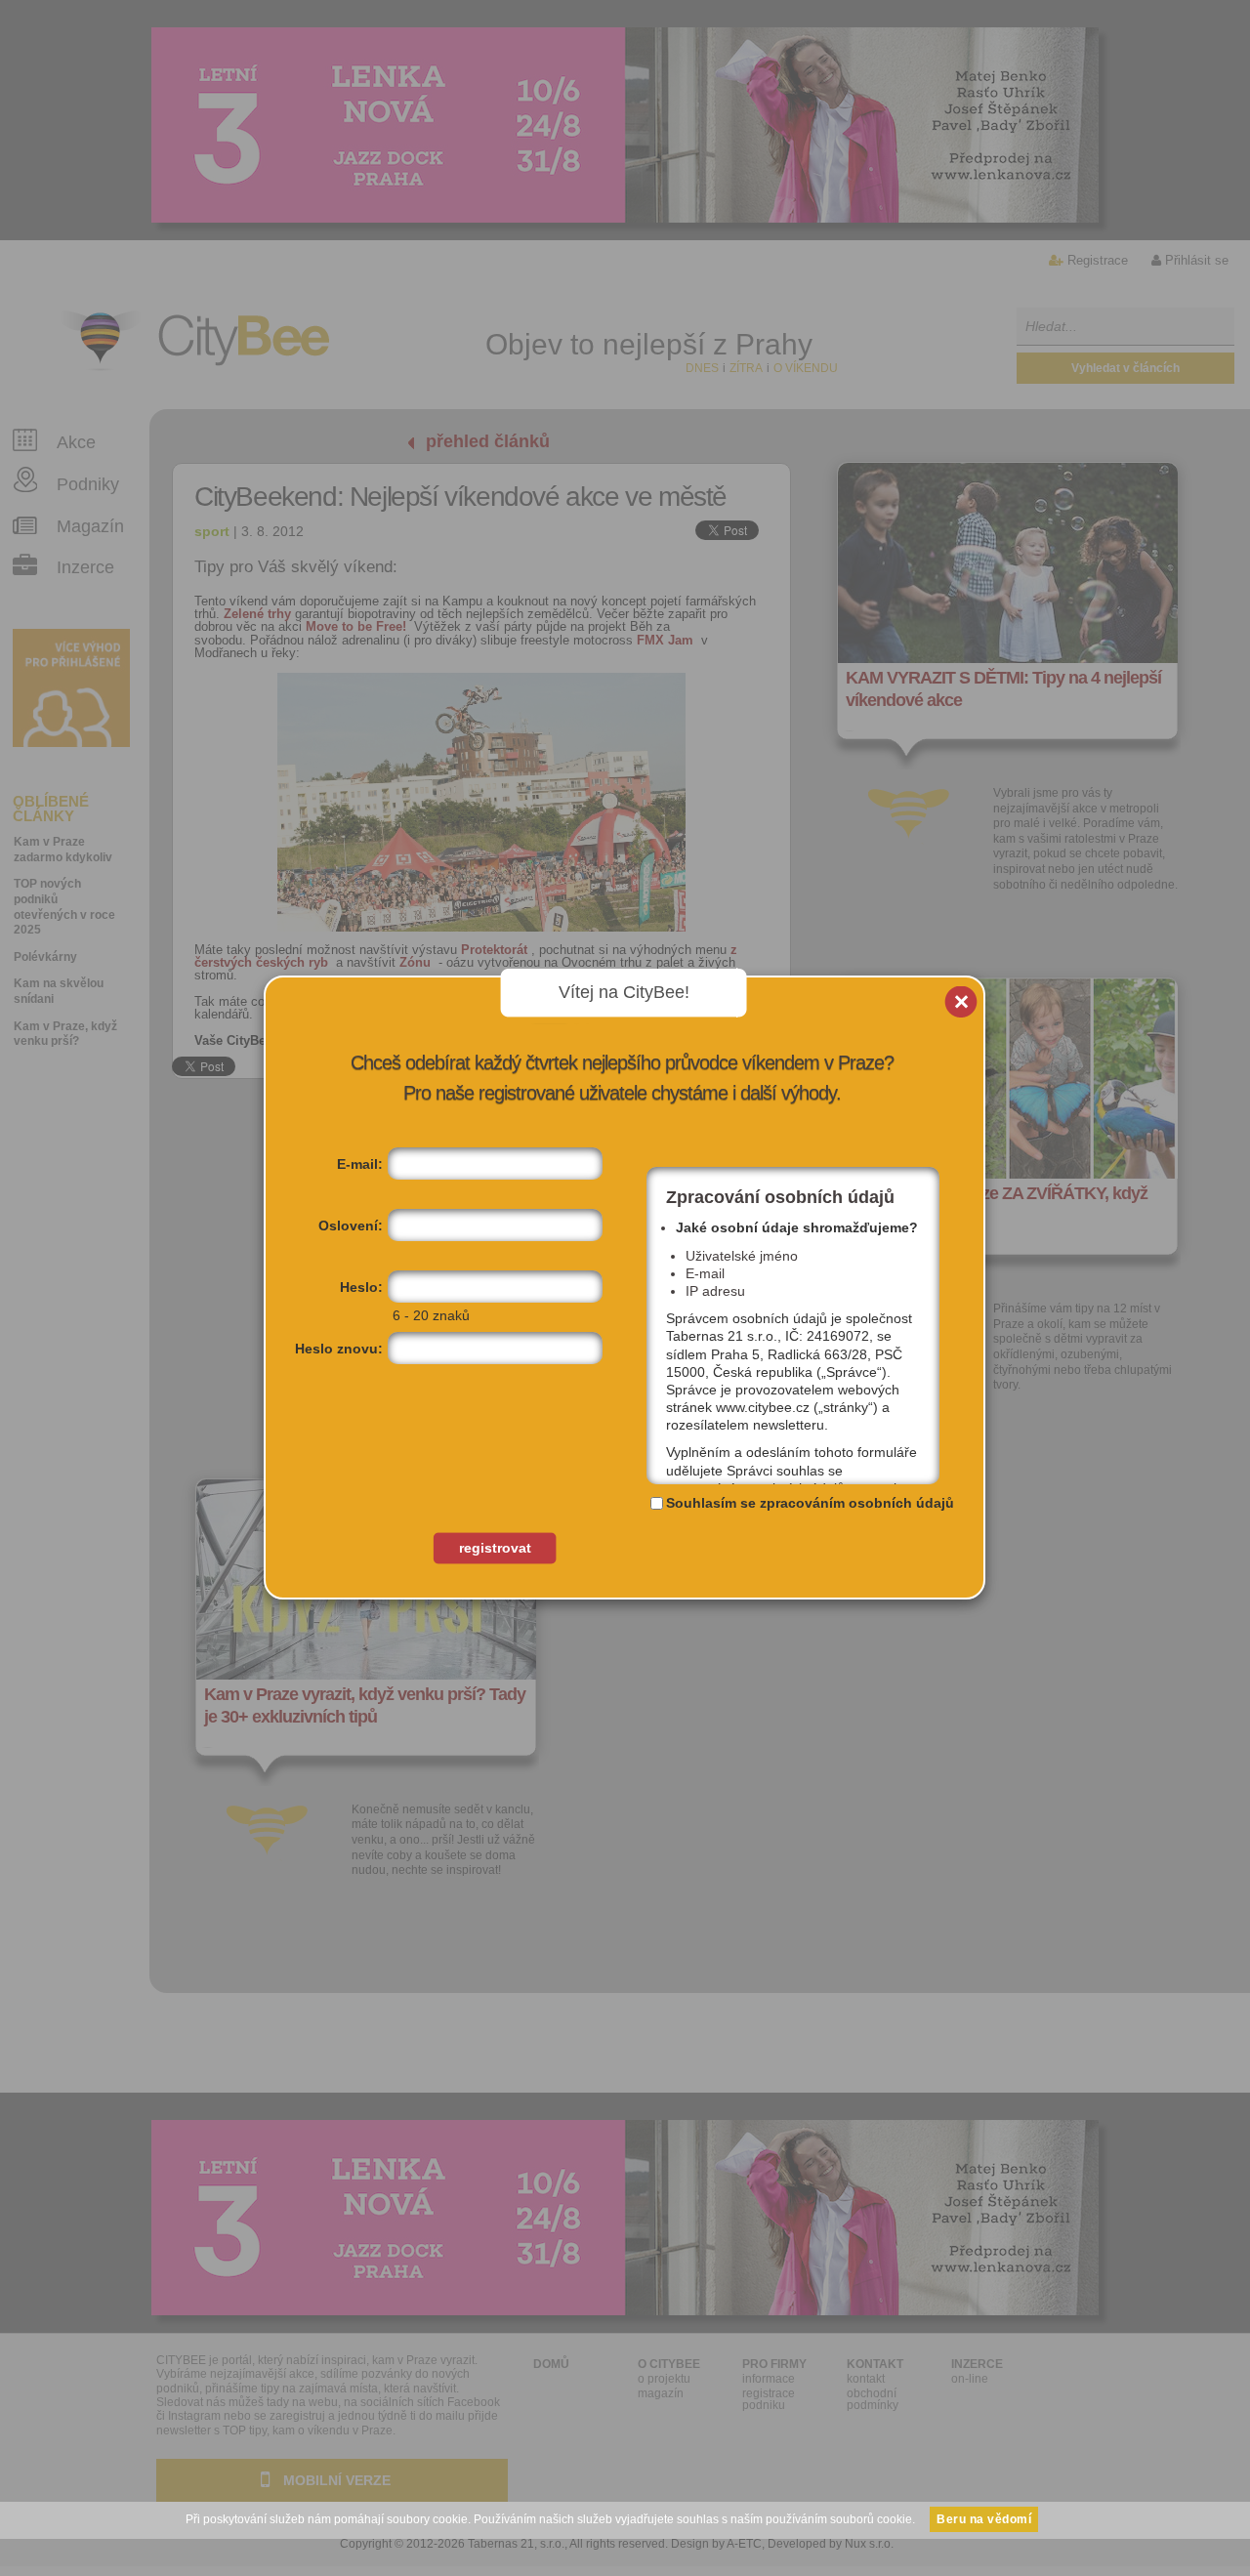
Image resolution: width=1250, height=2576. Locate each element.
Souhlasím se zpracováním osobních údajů (810, 1503)
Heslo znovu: (339, 1349)
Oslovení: (351, 1226)
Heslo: (361, 1287)
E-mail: (360, 1164)
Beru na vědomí (984, 2519)
